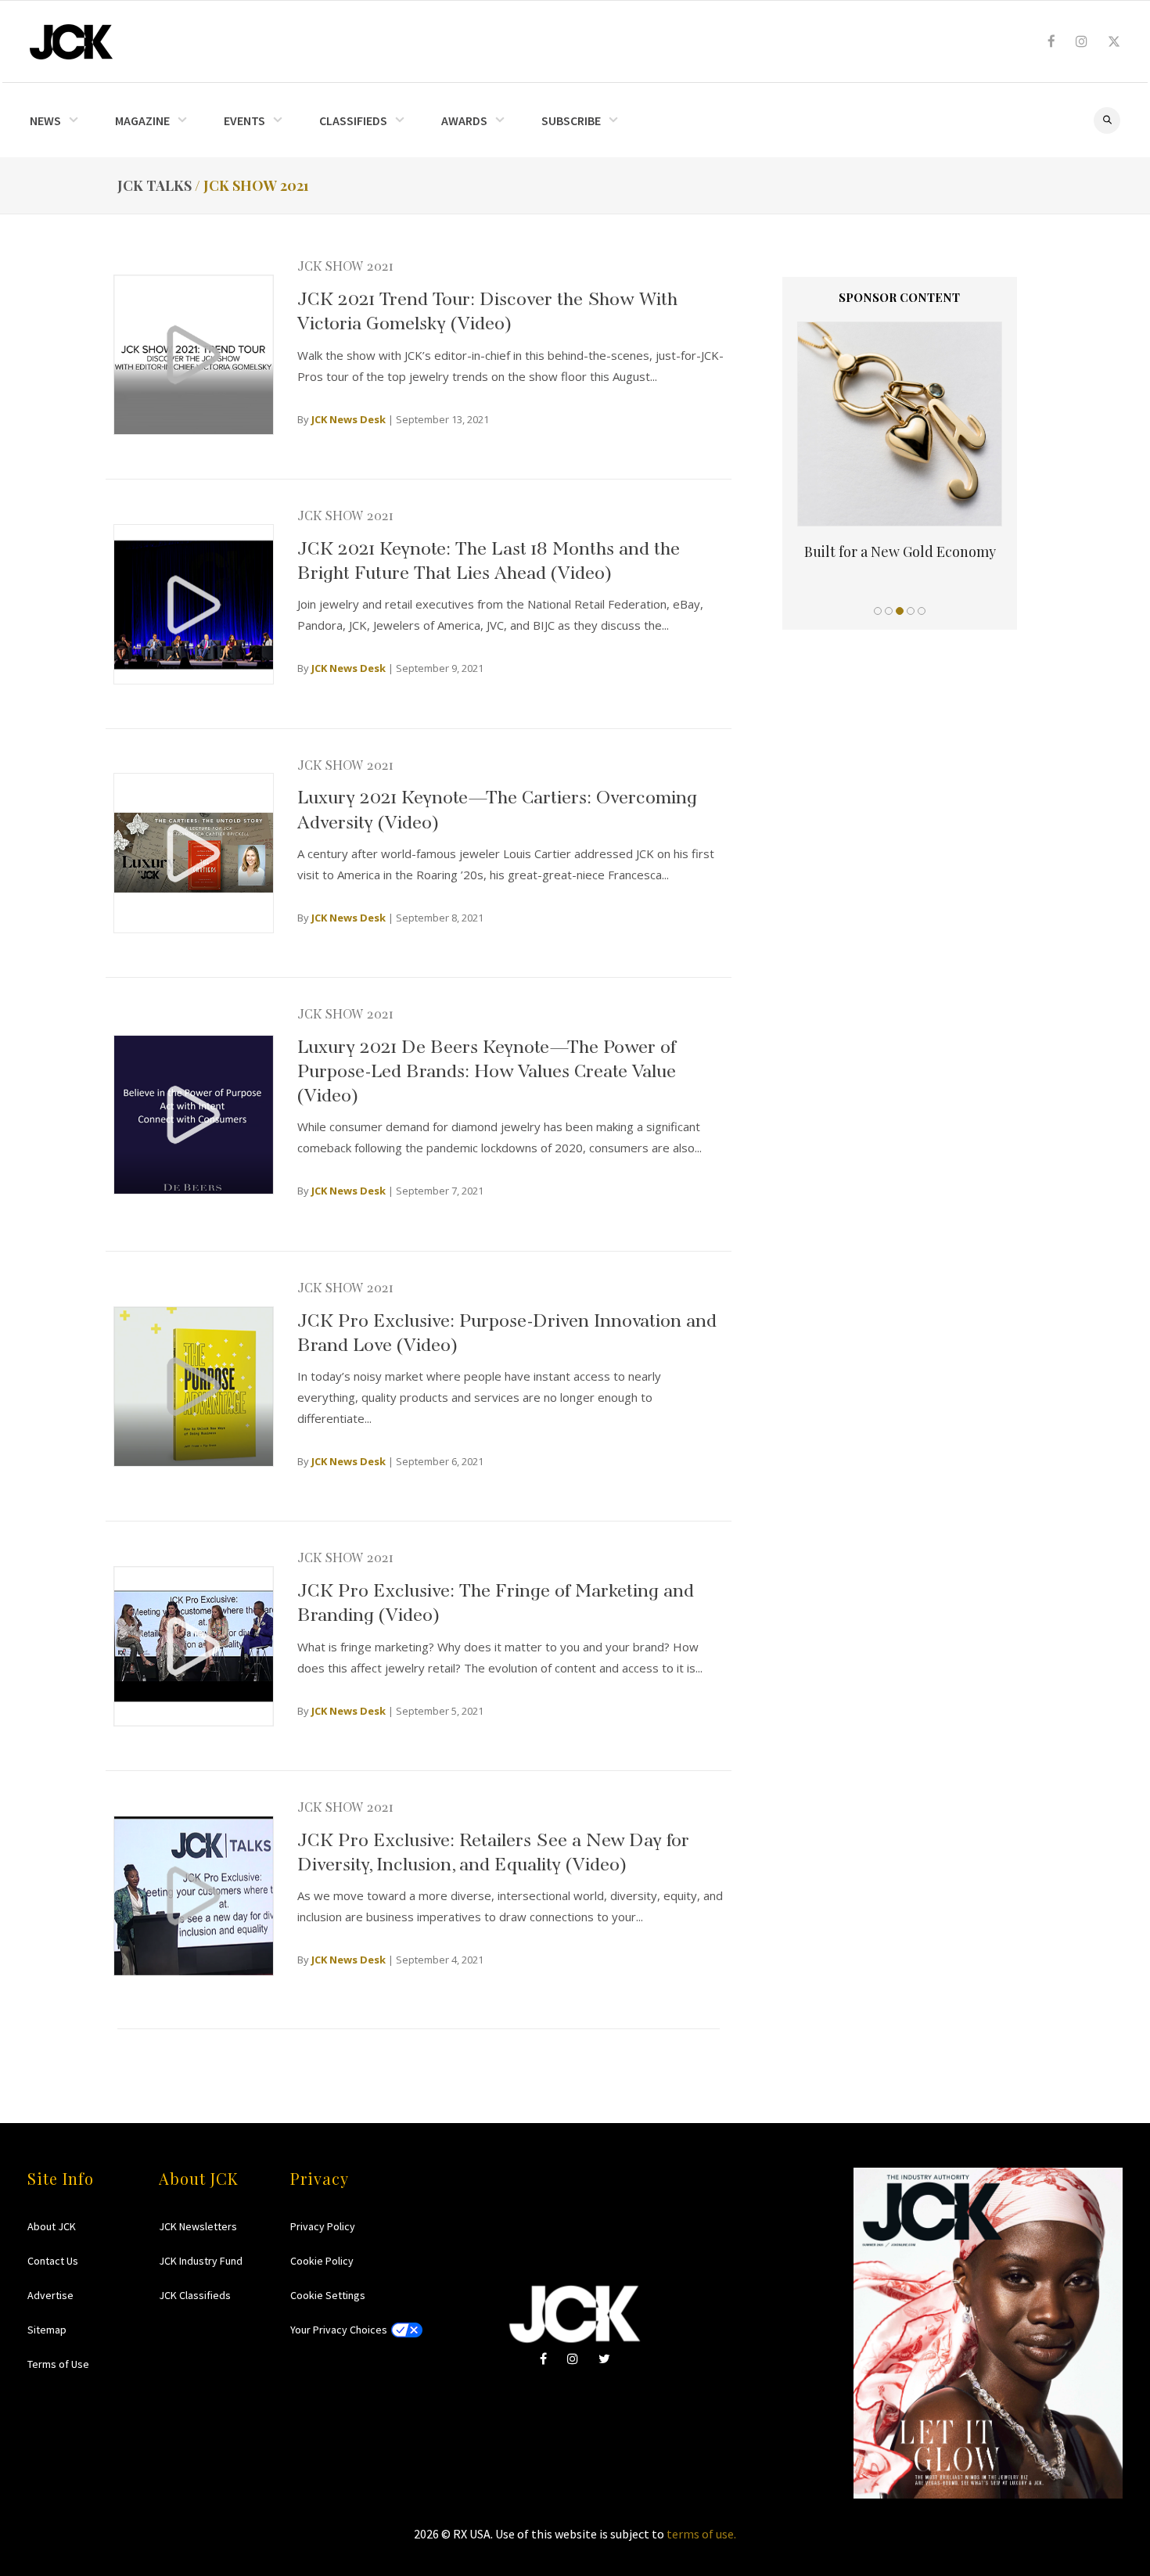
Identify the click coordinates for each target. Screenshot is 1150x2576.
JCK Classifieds (195, 2295)
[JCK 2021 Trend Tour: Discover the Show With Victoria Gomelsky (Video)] (194, 355)
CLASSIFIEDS (353, 120)
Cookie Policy (322, 2261)
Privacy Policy (323, 2226)
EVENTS (244, 120)
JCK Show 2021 (345, 264)
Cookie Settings (328, 2295)
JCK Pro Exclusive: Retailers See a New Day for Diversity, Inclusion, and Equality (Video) (493, 1849)
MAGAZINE (142, 120)
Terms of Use (58, 2364)
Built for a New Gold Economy (900, 551)
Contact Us (53, 2261)
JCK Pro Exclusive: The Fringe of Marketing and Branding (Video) (496, 1600)
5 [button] (922, 611)
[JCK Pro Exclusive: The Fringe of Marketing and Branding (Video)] (194, 1646)
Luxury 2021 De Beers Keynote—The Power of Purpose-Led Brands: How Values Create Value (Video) (487, 1068)
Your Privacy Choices (339, 2330)
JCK (71, 42)
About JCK (52, 2226)
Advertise (50, 2295)
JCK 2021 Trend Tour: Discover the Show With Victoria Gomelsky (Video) (487, 308)
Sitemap (47, 2330)
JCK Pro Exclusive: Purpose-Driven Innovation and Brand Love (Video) (507, 1330)
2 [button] (889, 611)
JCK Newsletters (198, 2226)
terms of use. (701, 2534)
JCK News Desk (349, 419)
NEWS (45, 120)
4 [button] (911, 611)
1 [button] (878, 611)
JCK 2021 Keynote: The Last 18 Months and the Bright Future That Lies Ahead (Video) (489, 558)
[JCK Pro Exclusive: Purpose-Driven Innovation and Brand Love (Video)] (194, 1387)
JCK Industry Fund (201, 2261)
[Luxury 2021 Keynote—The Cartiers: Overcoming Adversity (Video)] (194, 853)
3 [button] (900, 611)
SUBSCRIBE (571, 120)
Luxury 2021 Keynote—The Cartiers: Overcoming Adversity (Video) (497, 807)
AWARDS (464, 120)
